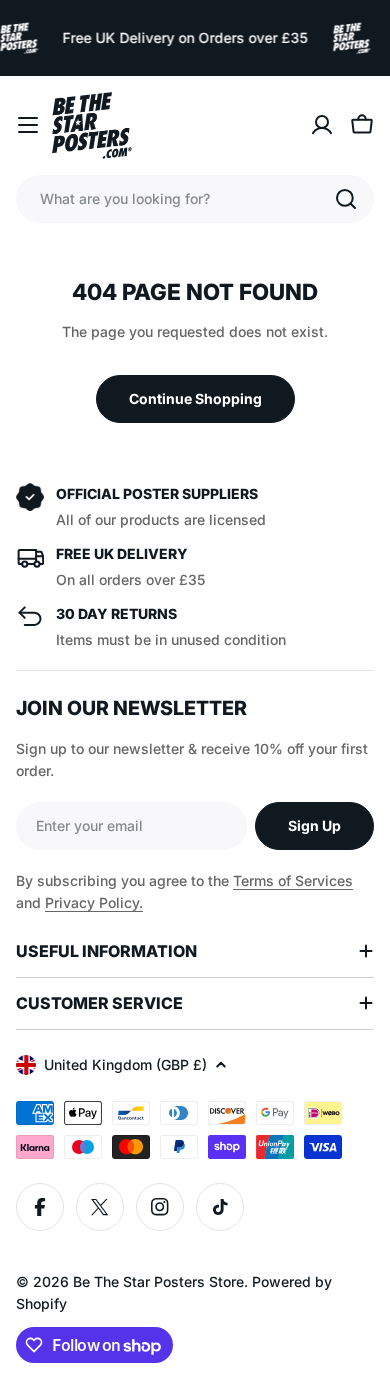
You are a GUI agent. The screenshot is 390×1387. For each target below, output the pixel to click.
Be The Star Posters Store (158, 1281)
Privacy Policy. (94, 902)
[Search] (346, 199)
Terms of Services (293, 880)
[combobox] (195, 199)
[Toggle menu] (28, 125)
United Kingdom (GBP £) (125, 1064)
